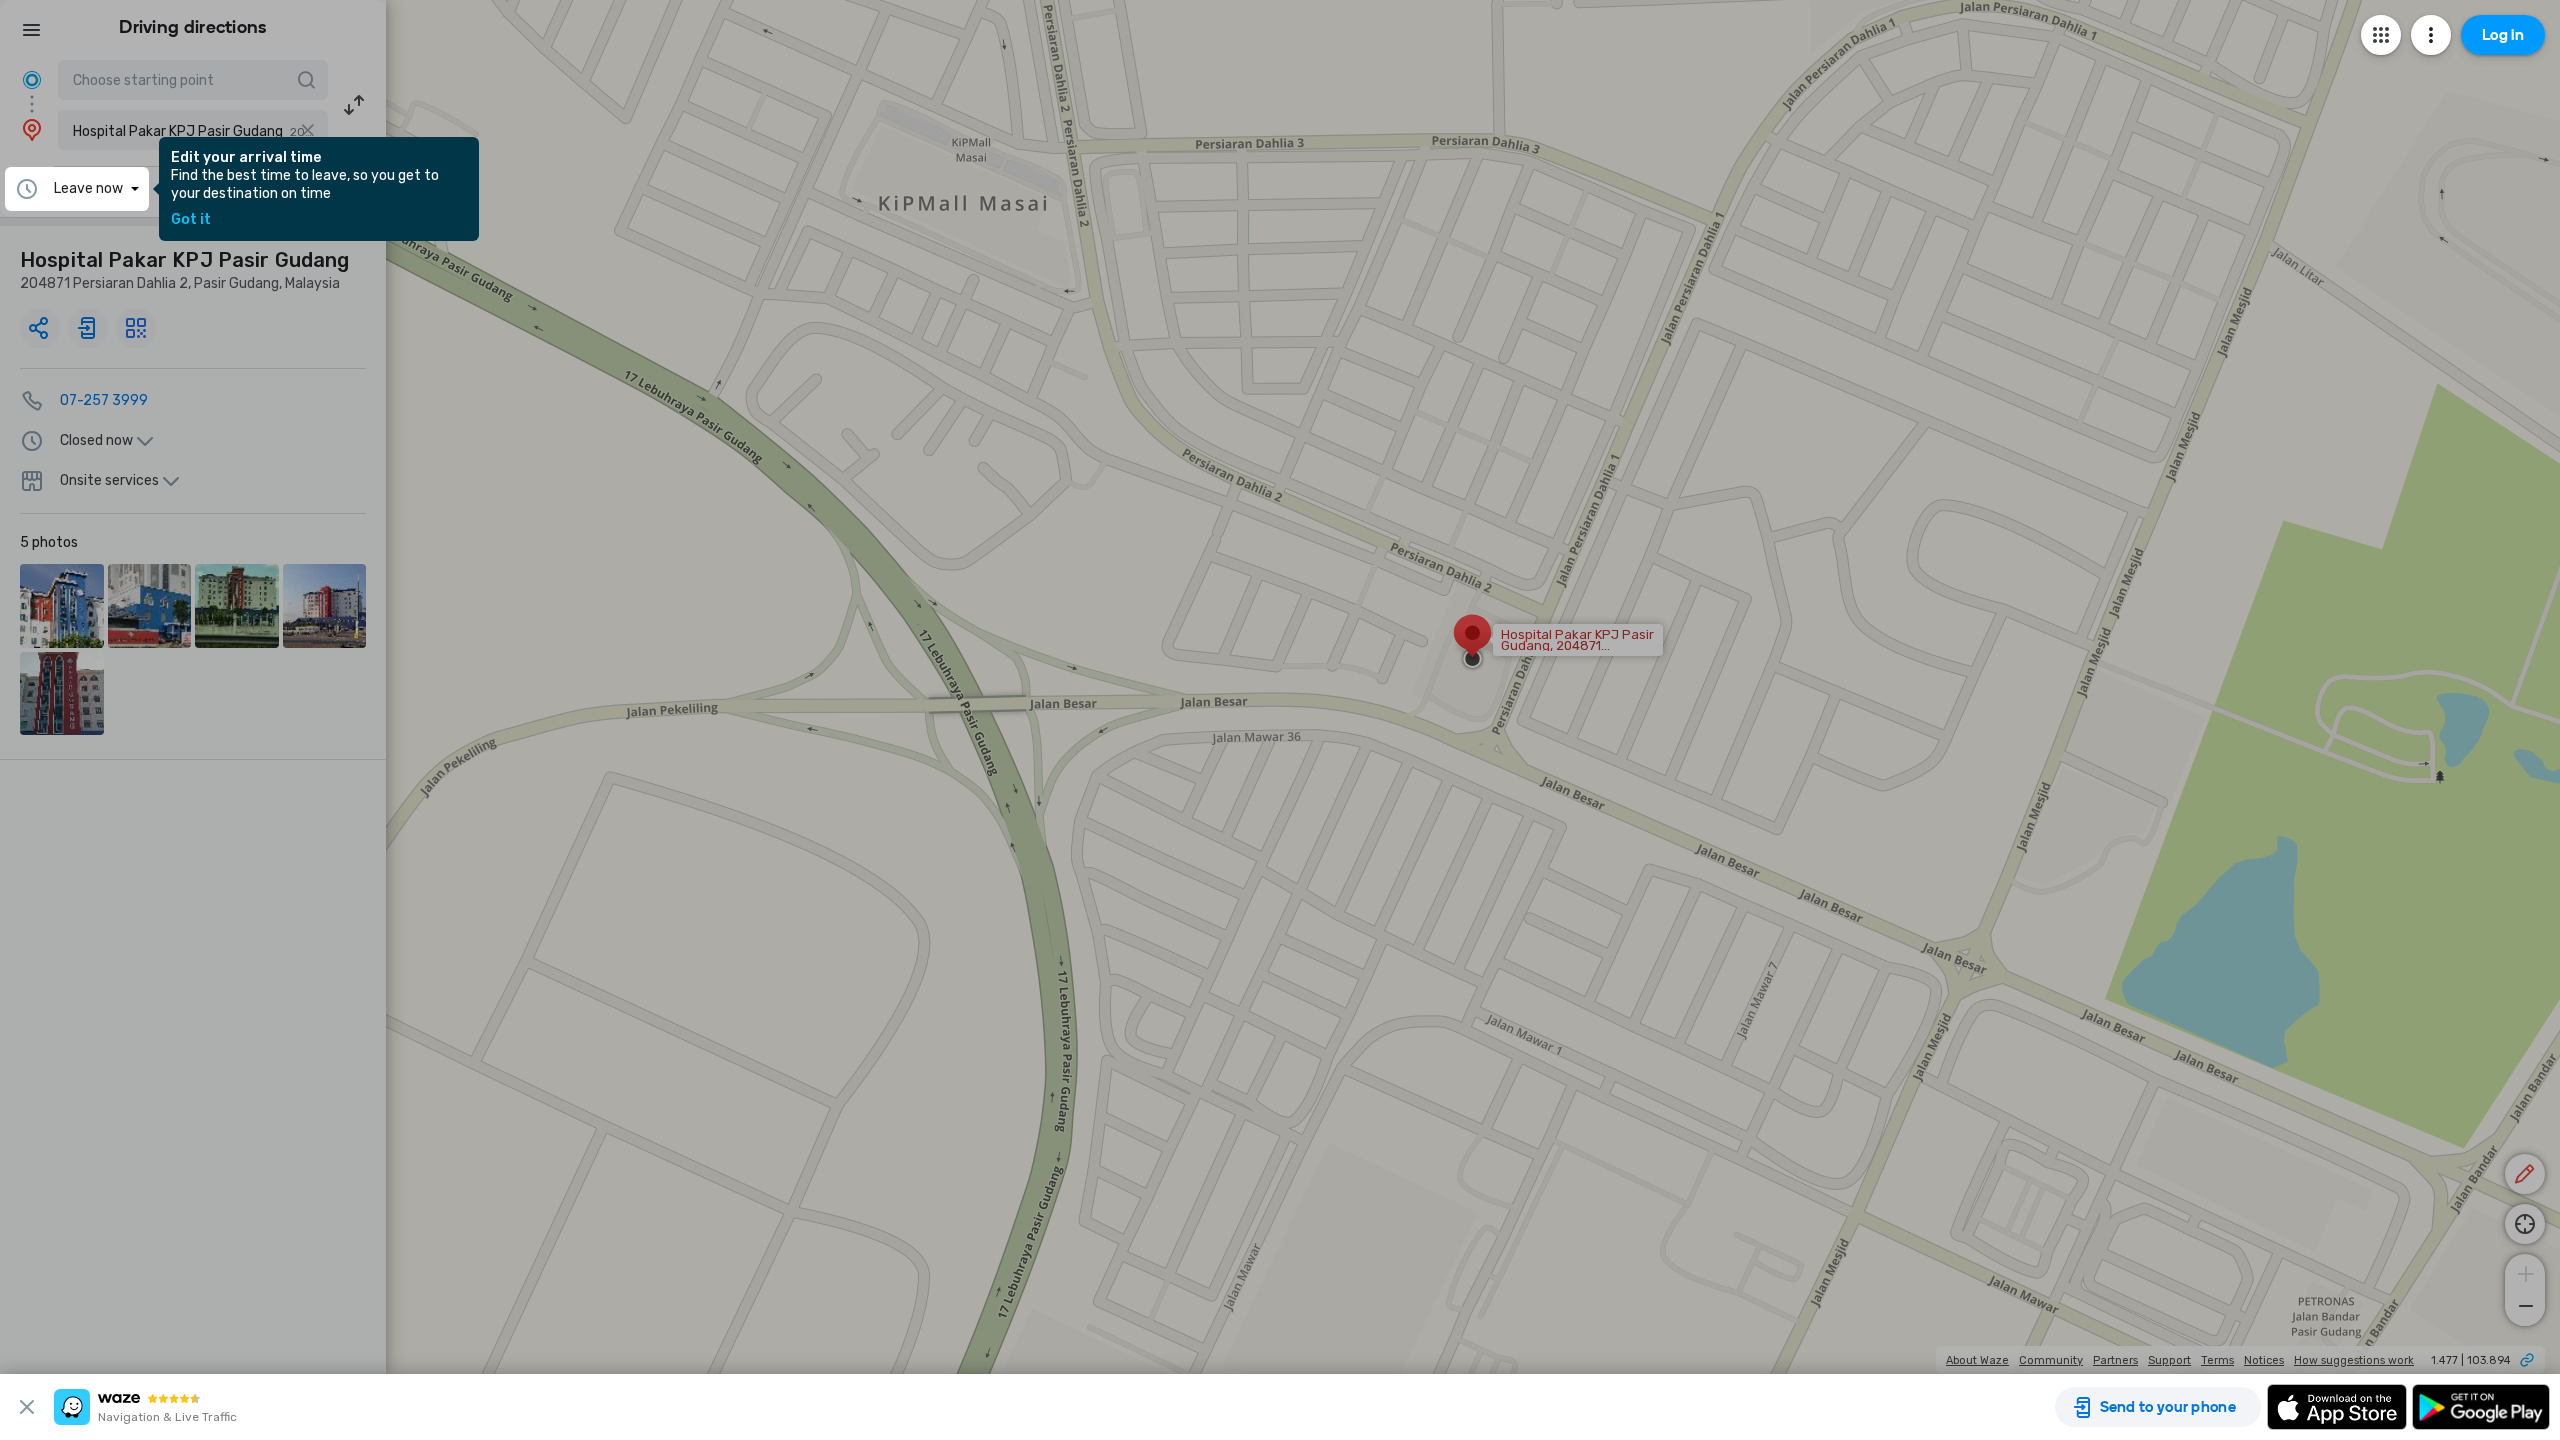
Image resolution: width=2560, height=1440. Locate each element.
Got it (191, 220)
